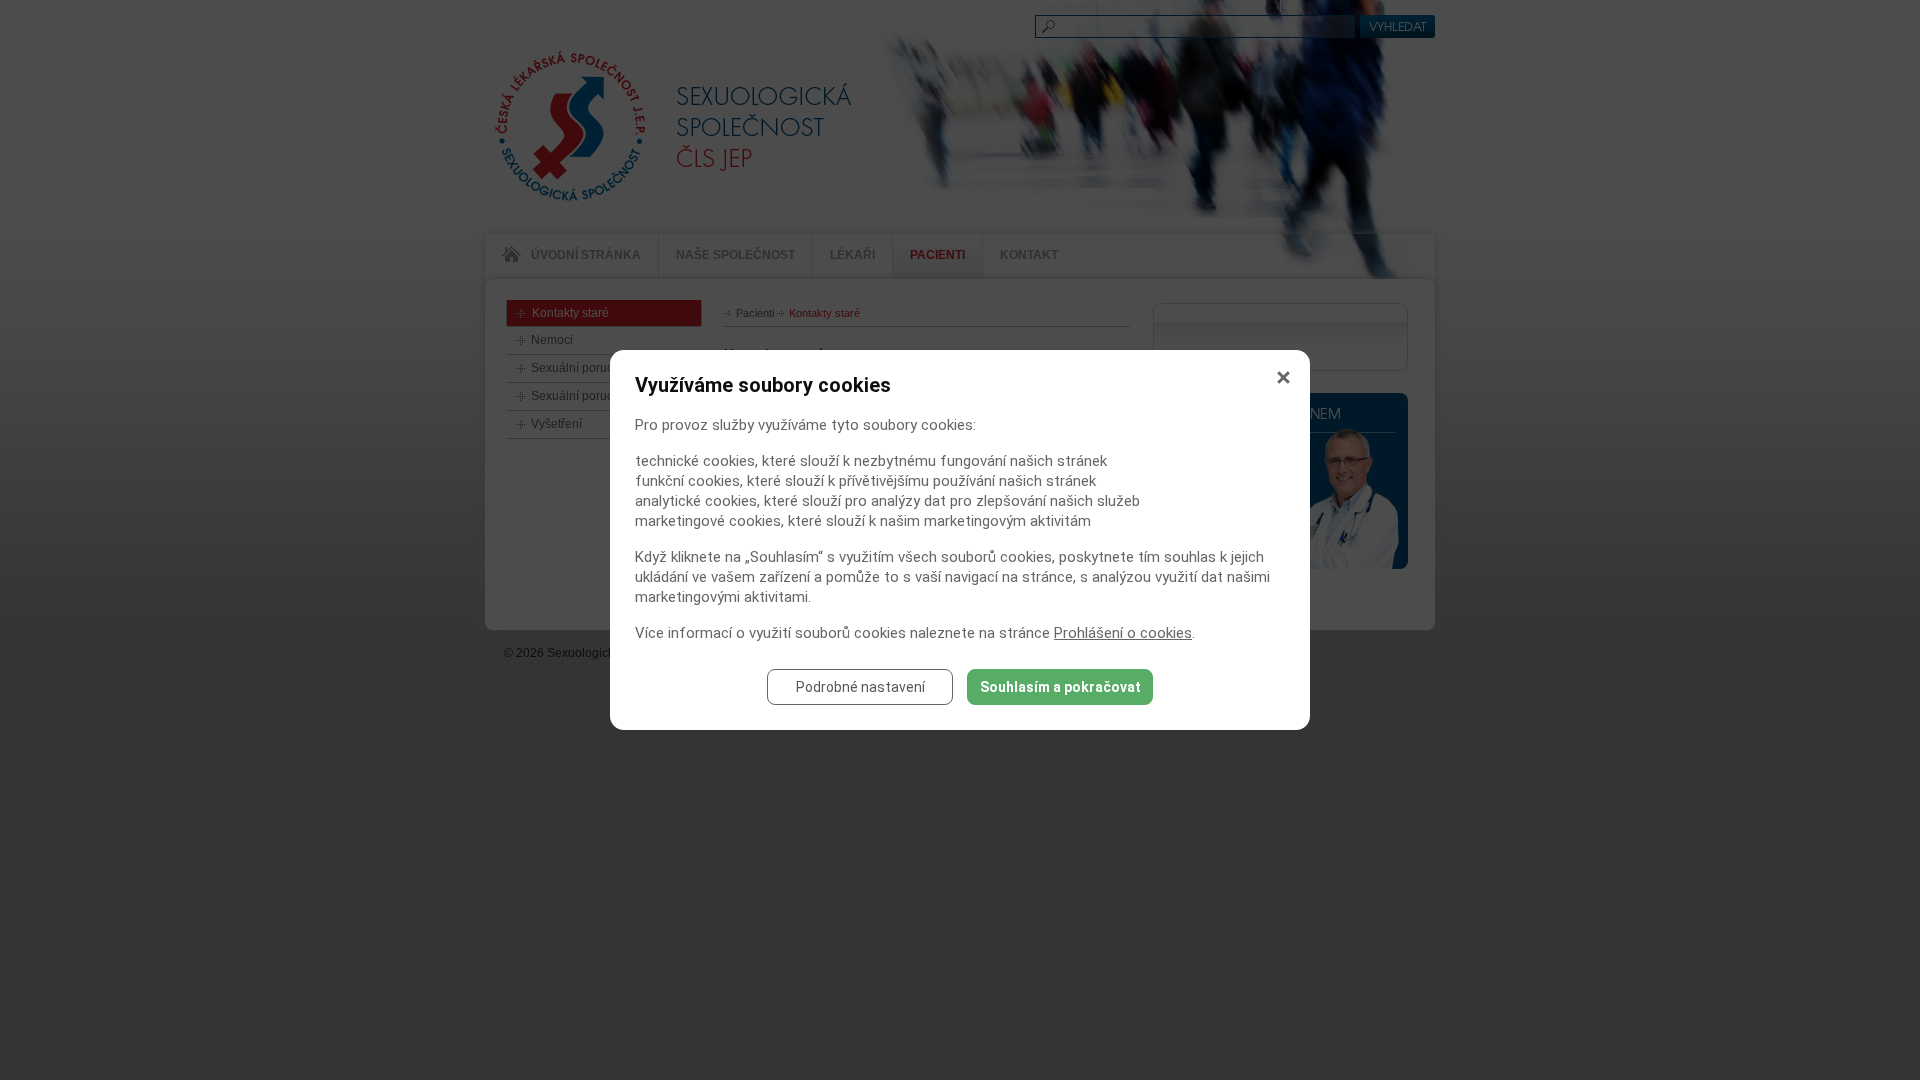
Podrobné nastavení (860, 687)
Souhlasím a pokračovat (1060, 687)
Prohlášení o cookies (1123, 633)
